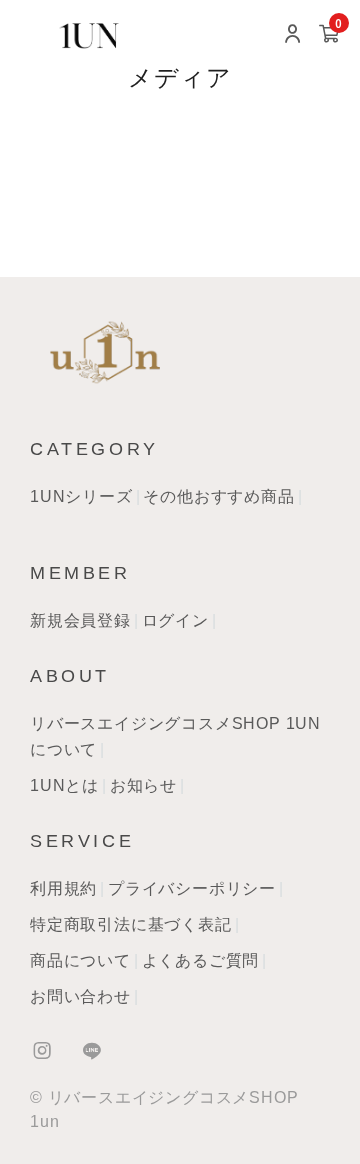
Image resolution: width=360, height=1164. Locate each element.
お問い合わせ (80, 996)
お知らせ (143, 785)
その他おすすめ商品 (218, 496)
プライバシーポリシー (192, 888)
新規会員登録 (80, 620)
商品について (80, 960)
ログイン (175, 620)
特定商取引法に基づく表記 (131, 924)
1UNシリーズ (81, 496)
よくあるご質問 (201, 960)
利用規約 (63, 888)
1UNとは (64, 785)
